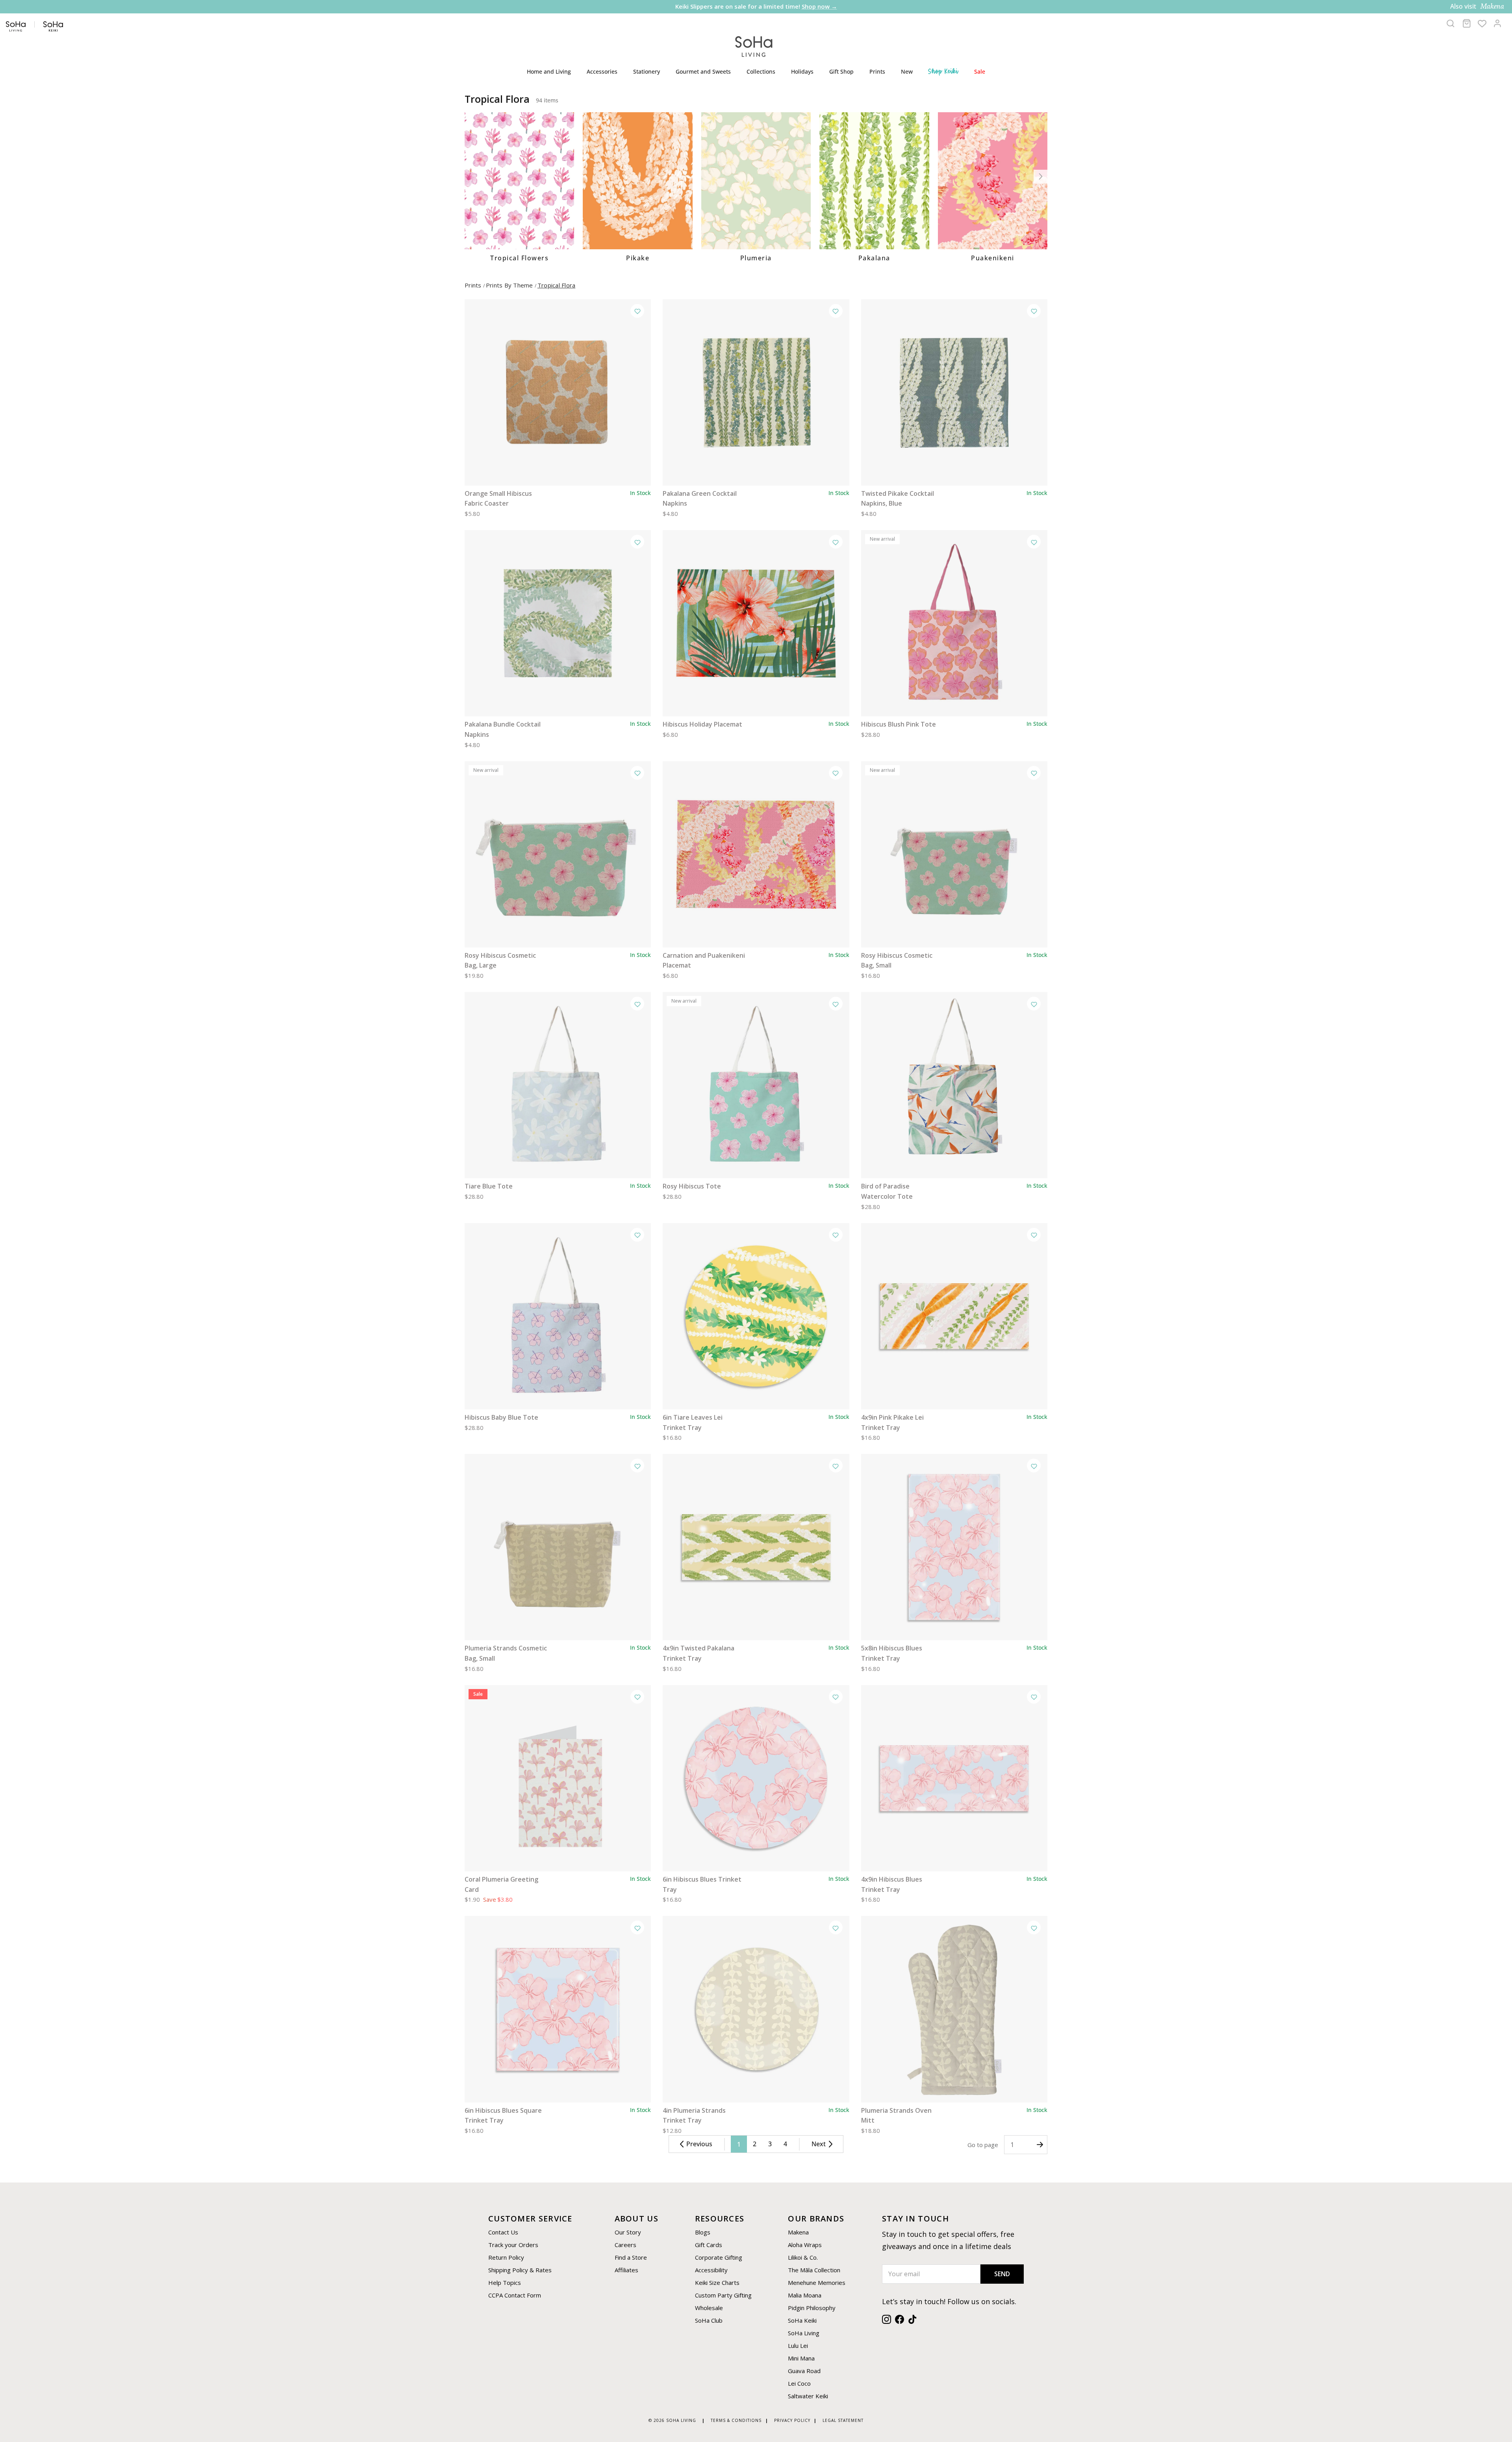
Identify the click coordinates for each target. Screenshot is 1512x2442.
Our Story (628, 2232)
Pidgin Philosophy (812, 2308)
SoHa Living (804, 2333)
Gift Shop (841, 71)
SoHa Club (709, 2320)
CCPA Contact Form (515, 2295)
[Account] (1497, 23)
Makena (798, 2232)
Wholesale (709, 2308)
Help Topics (505, 2283)
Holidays (802, 71)
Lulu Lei (798, 2346)
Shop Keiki (943, 71)
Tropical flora (557, 285)
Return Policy (506, 2257)
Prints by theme (510, 285)
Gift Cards (709, 2245)
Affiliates (626, 2270)
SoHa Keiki (802, 2320)
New (907, 71)
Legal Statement (843, 2420)
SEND (1002, 2274)
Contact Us (503, 2232)
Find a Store (631, 2257)
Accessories (602, 71)
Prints (877, 71)
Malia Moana (805, 2295)
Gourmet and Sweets (703, 71)
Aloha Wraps (805, 2245)
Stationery (647, 71)
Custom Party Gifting (723, 2295)
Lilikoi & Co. (803, 2257)
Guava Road (804, 2371)
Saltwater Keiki (808, 2396)
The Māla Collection (814, 2270)
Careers (625, 2245)
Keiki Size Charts (717, 2283)
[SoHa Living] (754, 45)
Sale (980, 71)
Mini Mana (801, 2358)
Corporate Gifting (719, 2257)
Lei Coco (799, 2383)
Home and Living (549, 71)
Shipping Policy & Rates (520, 2270)
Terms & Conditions (736, 2420)
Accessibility (711, 2270)
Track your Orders (513, 2245)
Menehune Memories (817, 2283)
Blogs (703, 2232)
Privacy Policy (792, 2420)
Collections (761, 71)
